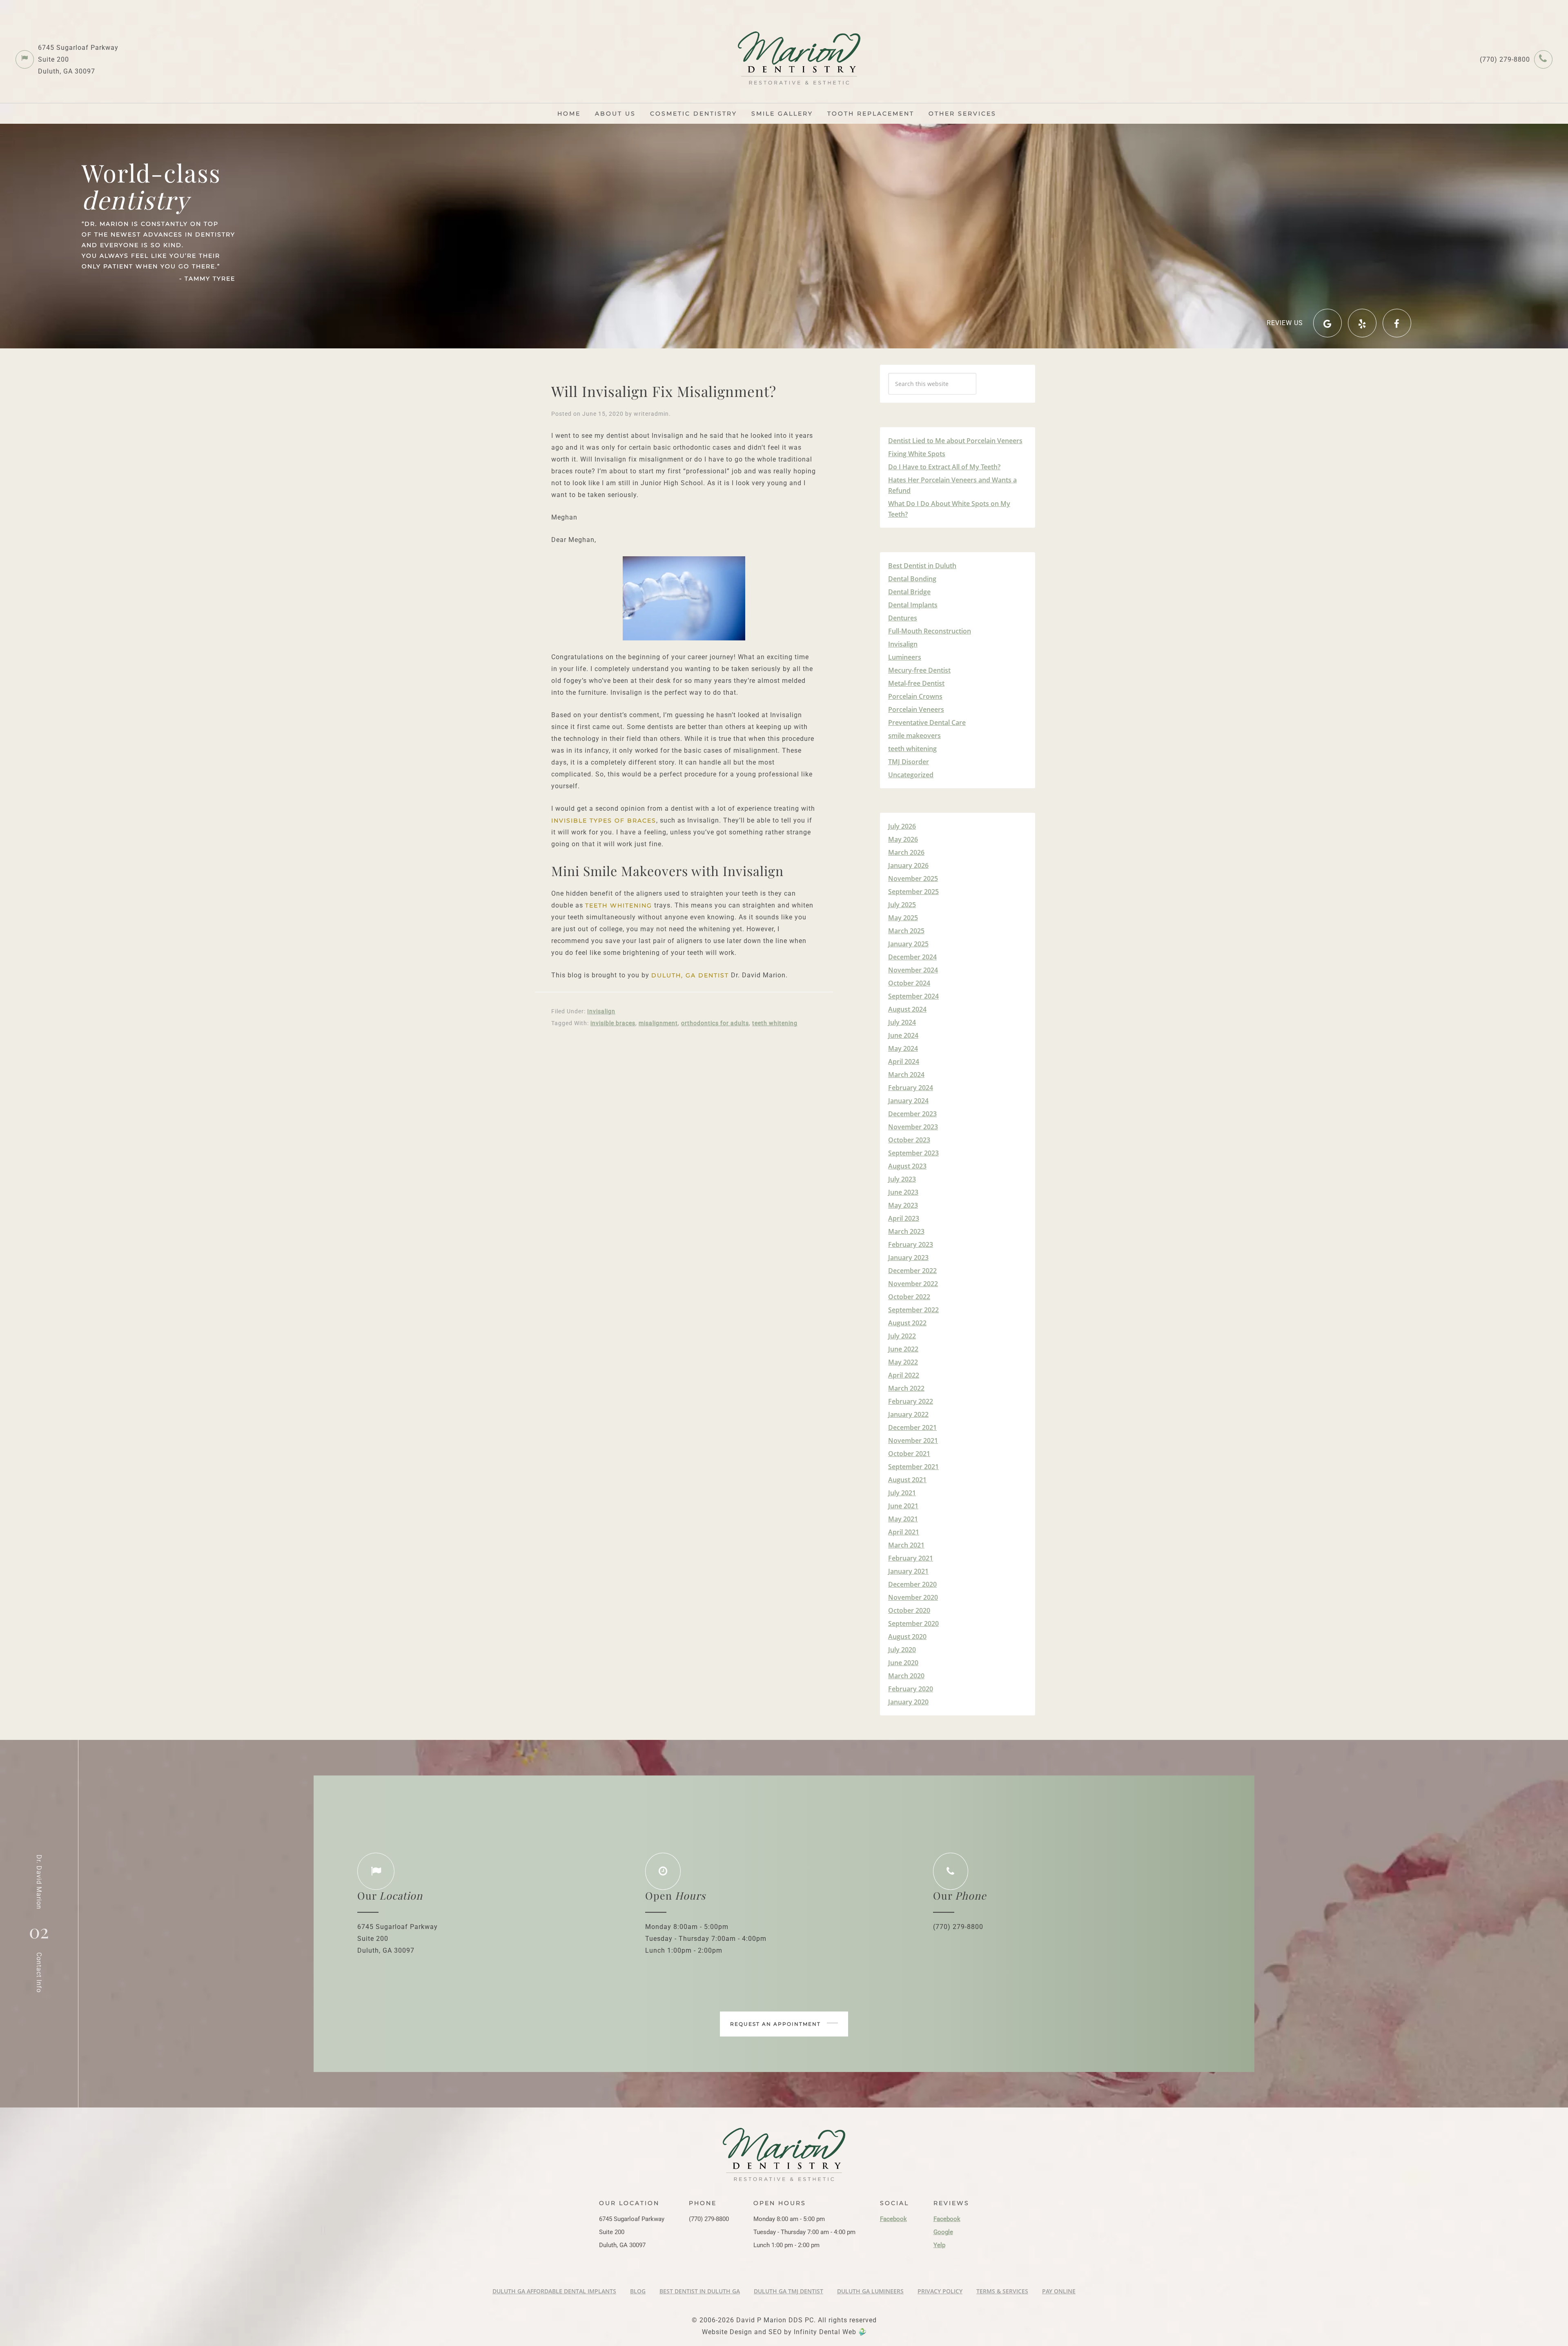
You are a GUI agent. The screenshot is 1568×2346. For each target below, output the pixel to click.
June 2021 (903, 1506)
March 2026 (906, 852)
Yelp (939, 2245)
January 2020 (908, 1702)
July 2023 (902, 1179)
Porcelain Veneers (916, 709)
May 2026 (903, 839)
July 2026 (902, 826)
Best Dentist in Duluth (922, 566)
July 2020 (902, 1650)
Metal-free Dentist (916, 683)
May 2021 (903, 1519)
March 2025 (906, 931)
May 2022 (903, 1362)
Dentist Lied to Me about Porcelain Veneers (955, 441)
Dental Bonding (912, 579)
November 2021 (913, 1441)
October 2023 (909, 1140)
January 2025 (908, 944)
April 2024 (904, 1061)
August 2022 (907, 1323)
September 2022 (913, 1310)
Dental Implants (913, 605)
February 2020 (911, 1689)
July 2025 (902, 905)
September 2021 (913, 1467)
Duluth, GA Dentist (690, 975)
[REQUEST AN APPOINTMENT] (784, 1981)
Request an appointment (776, 2024)
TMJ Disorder (909, 762)
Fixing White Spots (917, 454)
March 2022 (906, 1388)
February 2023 (911, 1244)
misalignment (658, 1023)
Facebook (893, 2219)
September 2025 (913, 892)
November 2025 (913, 879)
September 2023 (913, 1153)
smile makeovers (914, 736)
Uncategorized (911, 775)
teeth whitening (619, 905)
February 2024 (911, 1088)
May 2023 (903, 1205)
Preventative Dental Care (927, 723)
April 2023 (904, 1218)
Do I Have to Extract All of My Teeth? (944, 467)
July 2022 (902, 1336)
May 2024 (903, 1048)
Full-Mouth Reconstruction (930, 631)
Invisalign (601, 1011)
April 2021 (904, 1532)
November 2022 (913, 1284)
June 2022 (903, 1349)
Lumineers (905, 657)
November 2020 (913, 1597)
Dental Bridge (909, 592)
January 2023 (908, 1258)
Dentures (903, 618)
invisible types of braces (604, 821)
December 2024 (912, 957)
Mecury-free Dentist (919, 670)
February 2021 (911, 1558)
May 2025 (903, 918)
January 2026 (908, 865)
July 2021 (902, 1493)
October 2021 (909, 1454)
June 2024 (903, 1035)
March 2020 (906, 1676)
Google (943, 2232)
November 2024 (913, 970)
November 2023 (913, 1127)
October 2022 (909, 1297)
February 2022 (911, 1401)
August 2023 (907, 1166)
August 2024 (907, 1009)
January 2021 (908, 1571)
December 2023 (912, 1114)
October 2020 (909, 1610)
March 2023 (906, 1231)
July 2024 (902, 1022)
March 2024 (906, 1075)
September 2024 (913, 996)
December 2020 (912, 1584)
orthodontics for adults (715, 1023)
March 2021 (906, 1545)
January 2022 (908, 1414)
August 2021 (907, 1480)
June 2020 (903, 1663)
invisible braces (613, 1023)
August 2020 (907, 1637)
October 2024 (909, 983)
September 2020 (913, 1623)
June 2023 (903, 1192)
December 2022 (912, 1271)
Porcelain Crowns (915, 696)
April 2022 (904, 1375)
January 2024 (908, 1101)
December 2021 (912, 1427)
